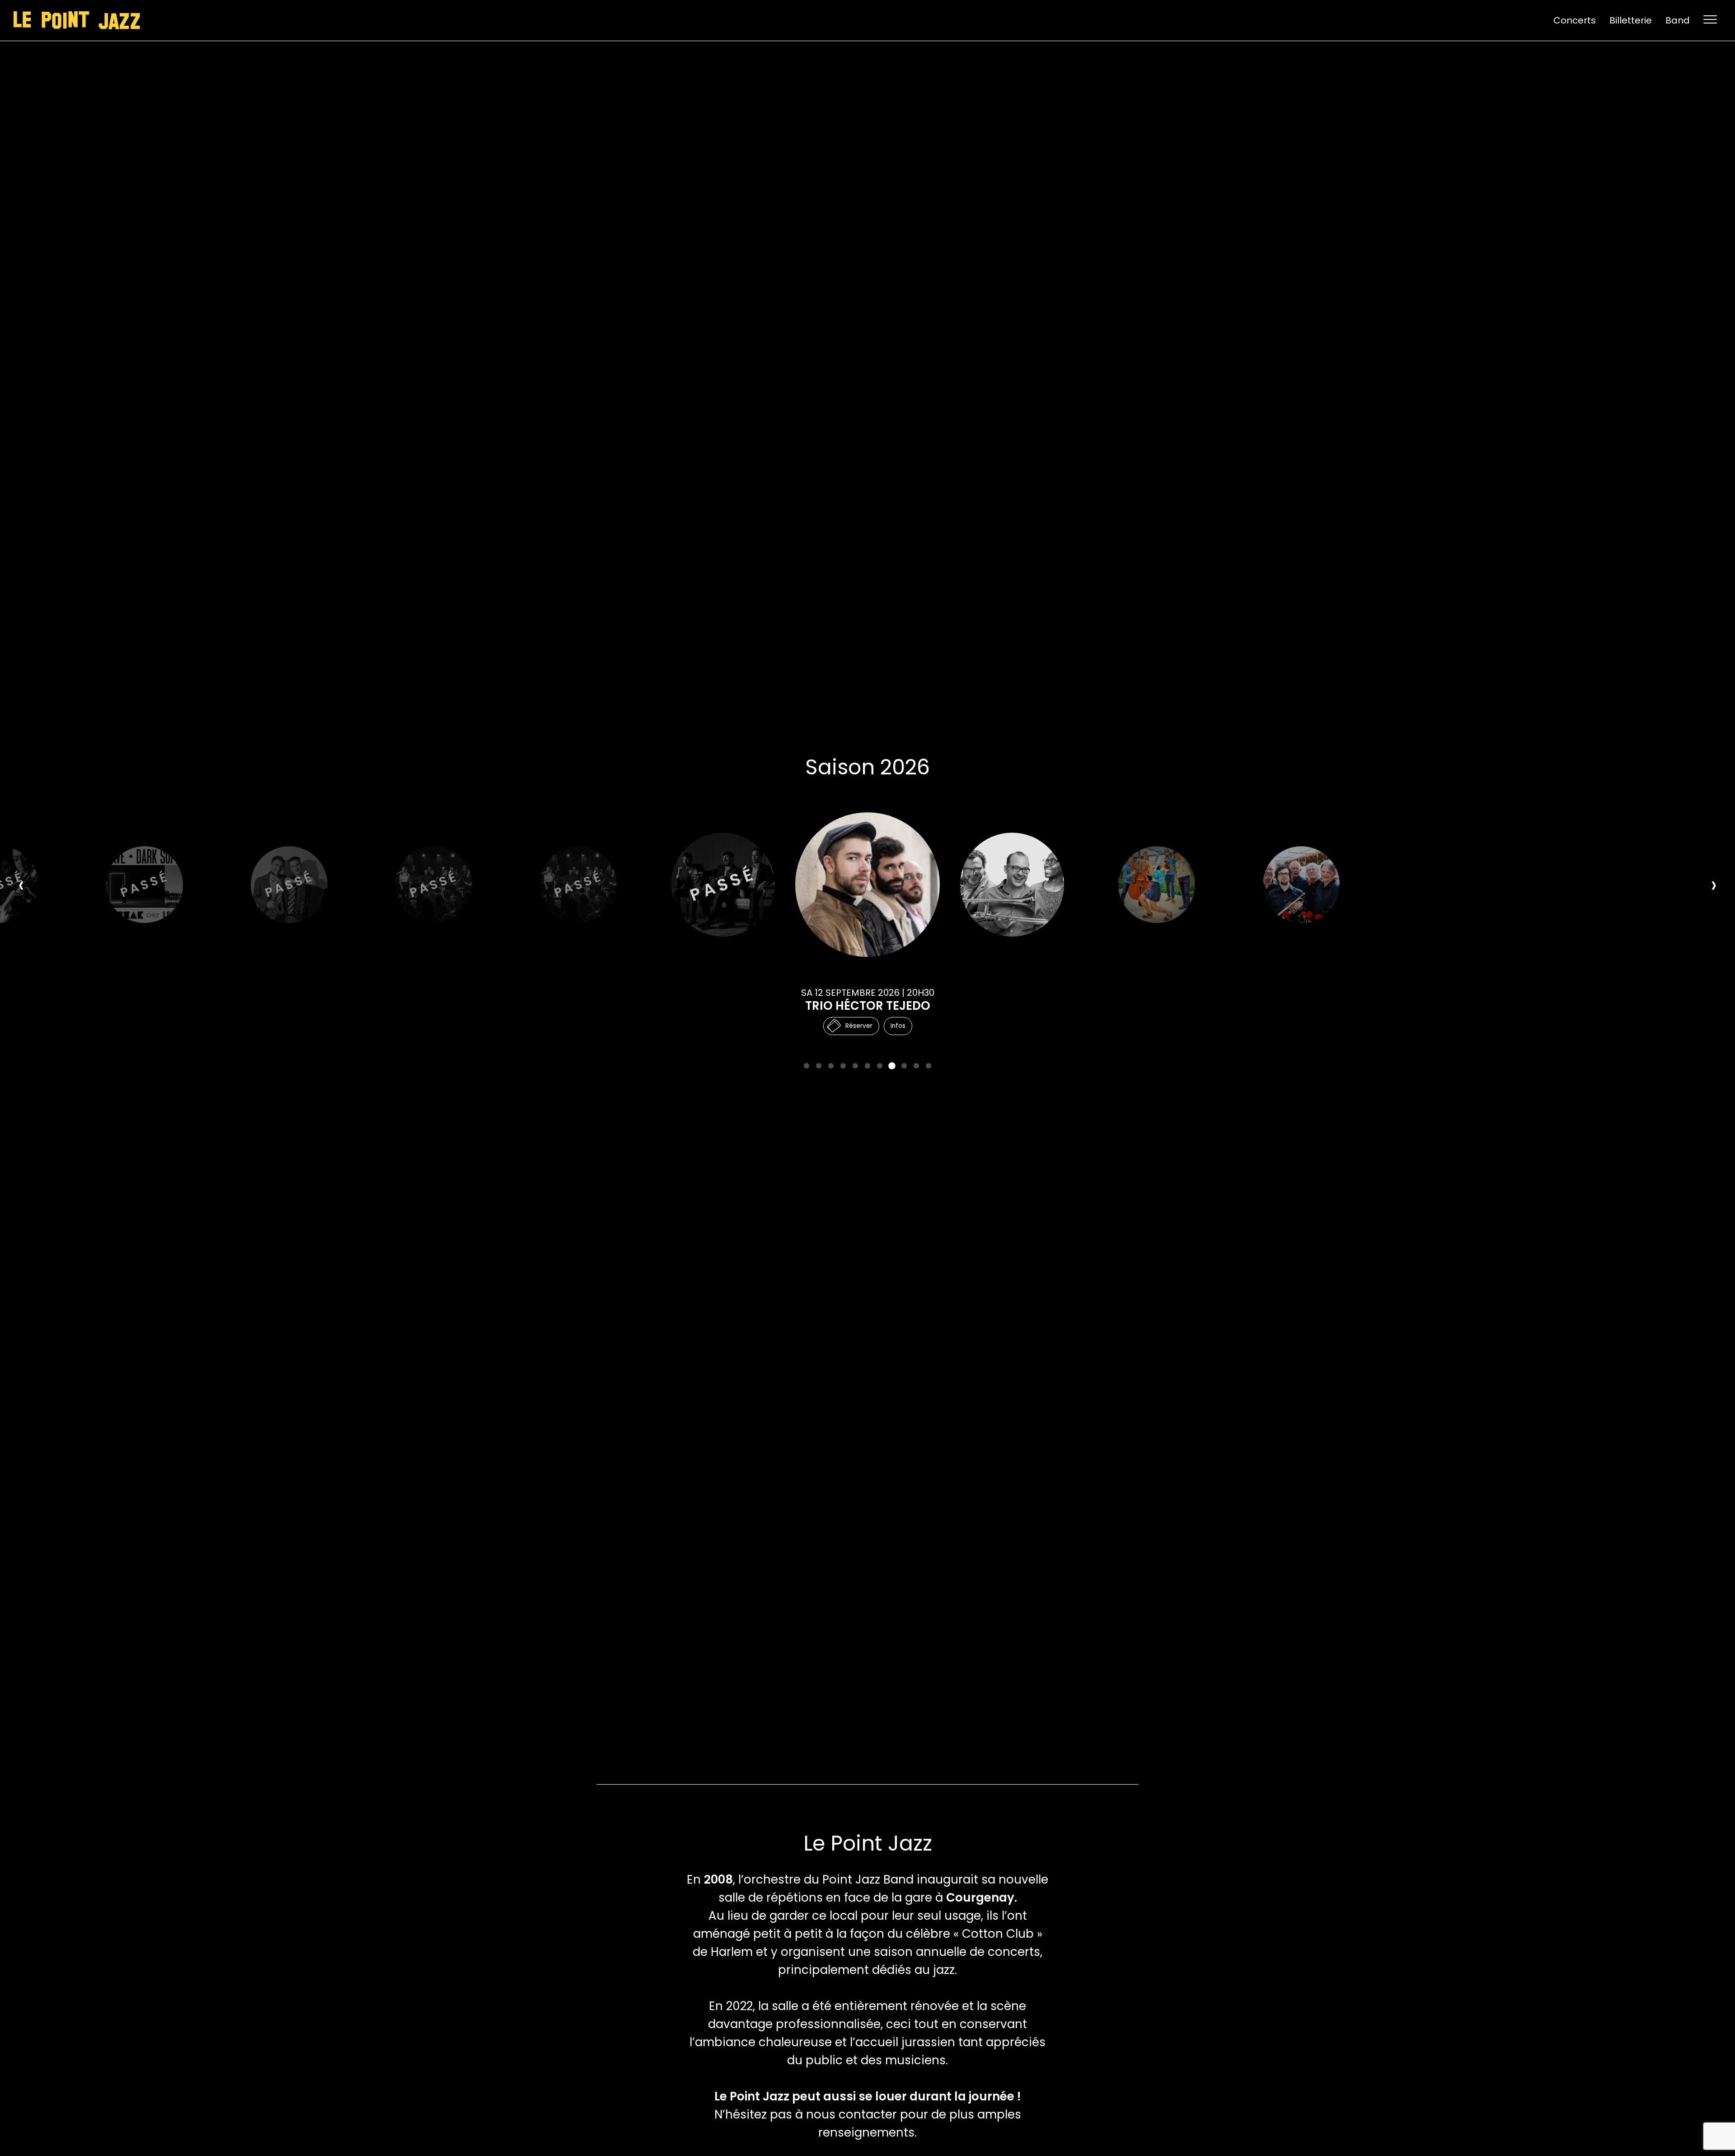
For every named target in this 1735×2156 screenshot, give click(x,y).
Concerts (1575, 20)
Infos (898, 1026)
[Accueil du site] (77, 20)
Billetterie (1631, 20)
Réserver (859, 1026)
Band (1678, 20)
